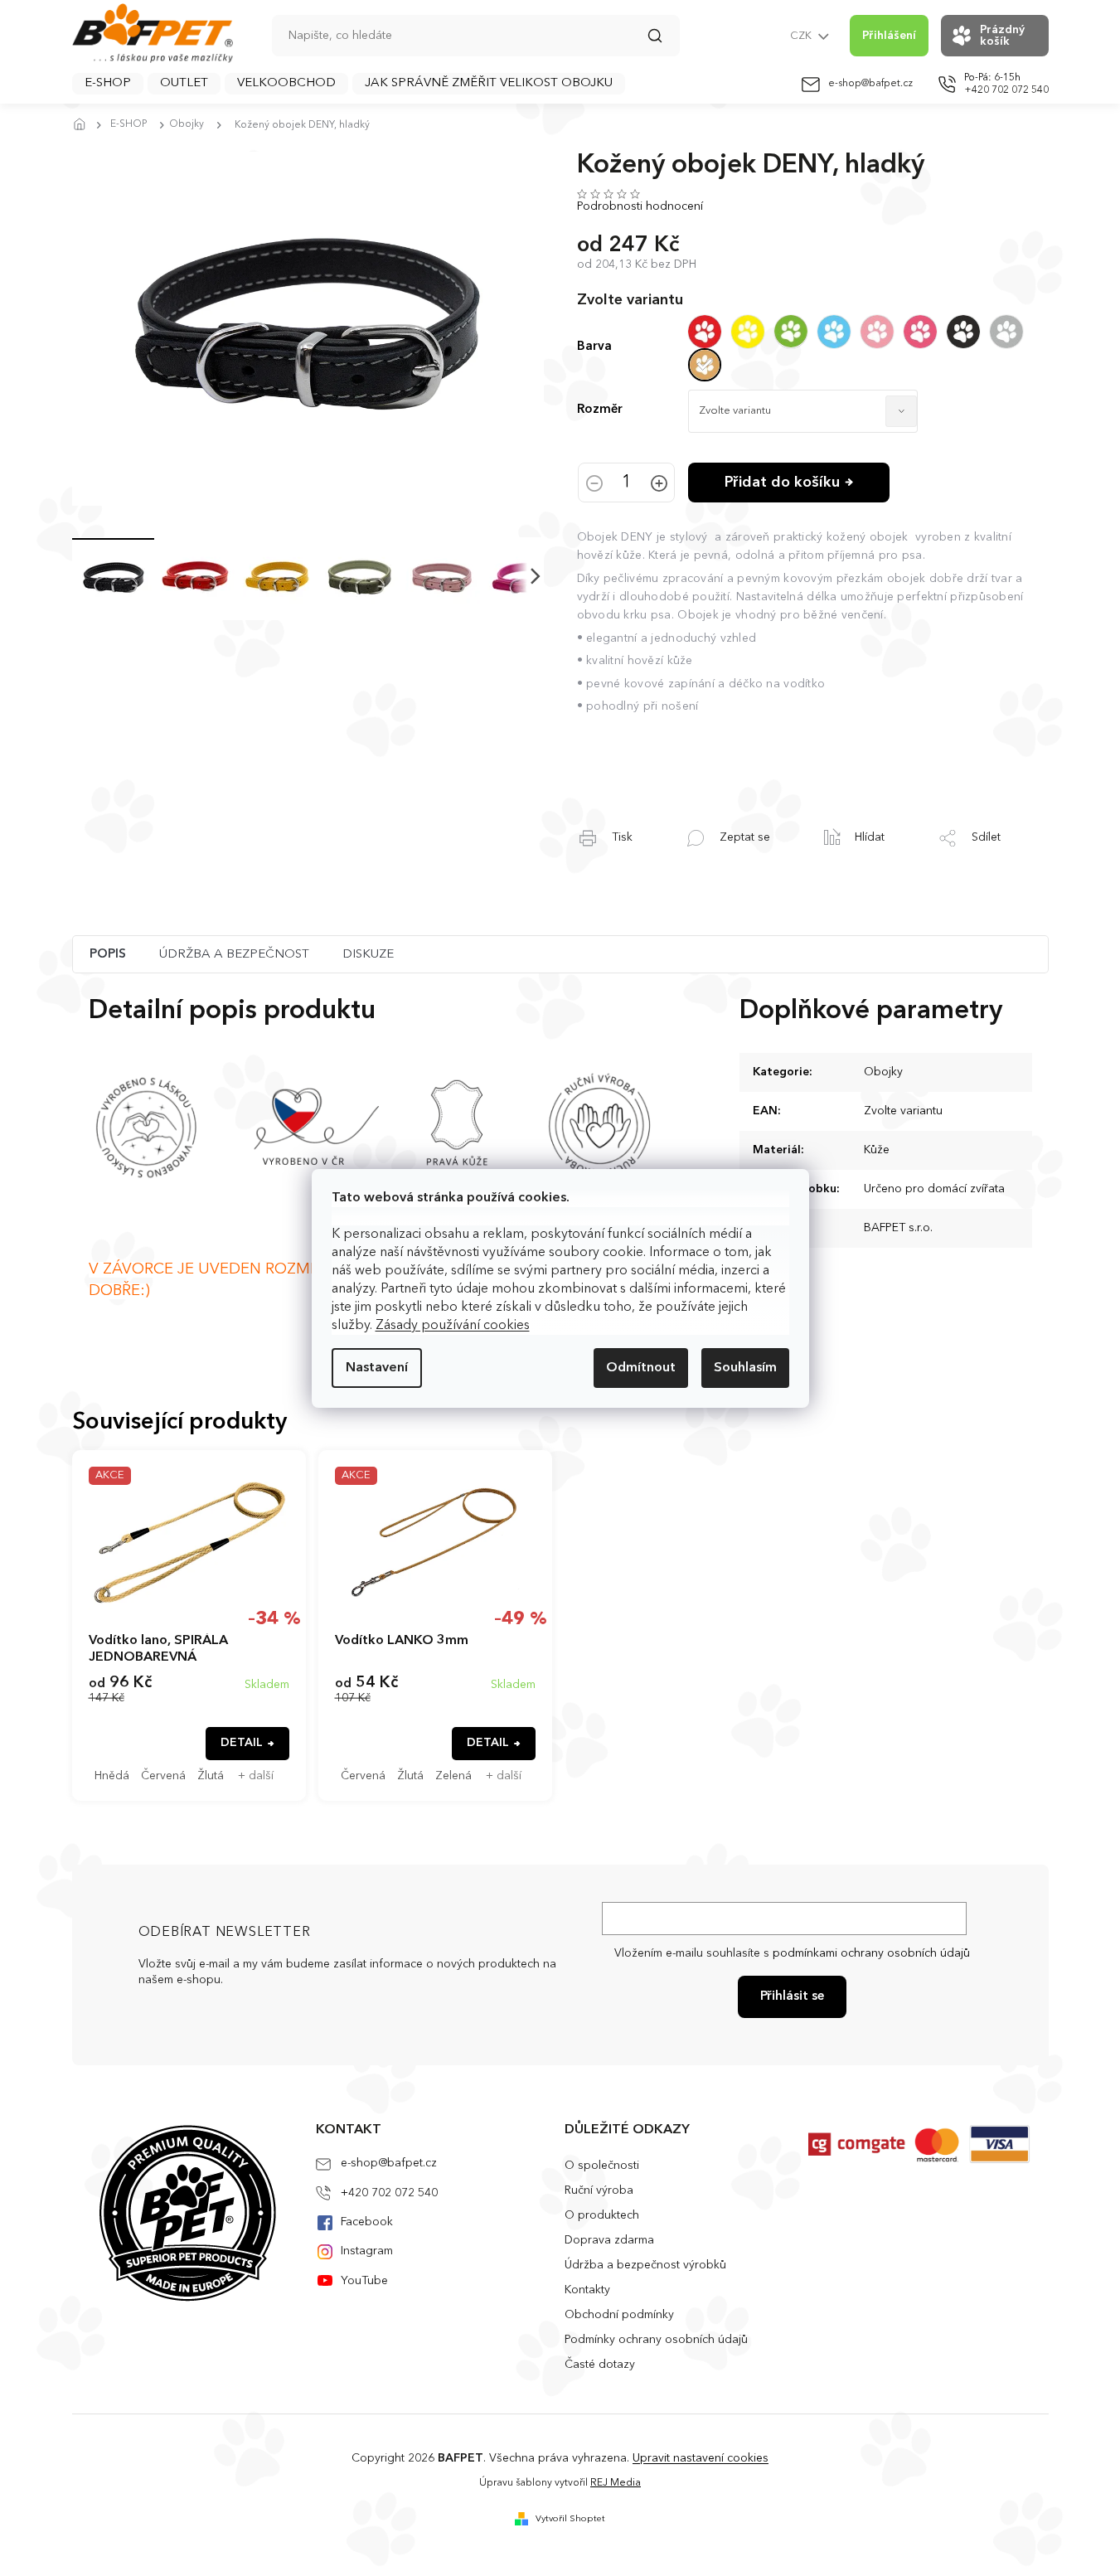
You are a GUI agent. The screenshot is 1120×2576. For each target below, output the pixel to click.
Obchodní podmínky (619, 2315)
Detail (242, 1743)
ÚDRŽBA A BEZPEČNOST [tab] (234, 955)
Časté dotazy (600, 2365)
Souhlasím (745, 1368)
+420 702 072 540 (389, 2193)
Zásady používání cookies (453, 1326)
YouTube (364, 2281)
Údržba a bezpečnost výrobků (645, 2265)
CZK (802, 36)
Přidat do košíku (782, 483)
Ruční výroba (599, 2190)
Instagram (367, 2251)
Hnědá (112, 1776)
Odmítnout (641, 1368)
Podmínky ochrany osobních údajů (656, 2340)
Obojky (883, 1072)
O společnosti (602, 2166)
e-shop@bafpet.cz (389, 2163)
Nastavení (377, 1368)
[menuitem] (108, 84)
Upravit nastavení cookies (701, 2458)
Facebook (367, 2222)
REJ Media (616, 2483)
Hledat (663, 41)
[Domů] (85, 125)
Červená (163, 1776)
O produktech (602, 2215)
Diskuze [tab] (368, 955)
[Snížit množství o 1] (594, 485)
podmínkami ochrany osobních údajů (871, 1953)
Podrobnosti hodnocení (640, 206)
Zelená (453, 1776)
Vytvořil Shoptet (570, 2519)
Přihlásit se (792, 1997)
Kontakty (587, 2290)
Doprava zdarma (609, 2240)
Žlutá (211, 1776)
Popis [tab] (108, 955)
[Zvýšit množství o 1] (659, 485)
